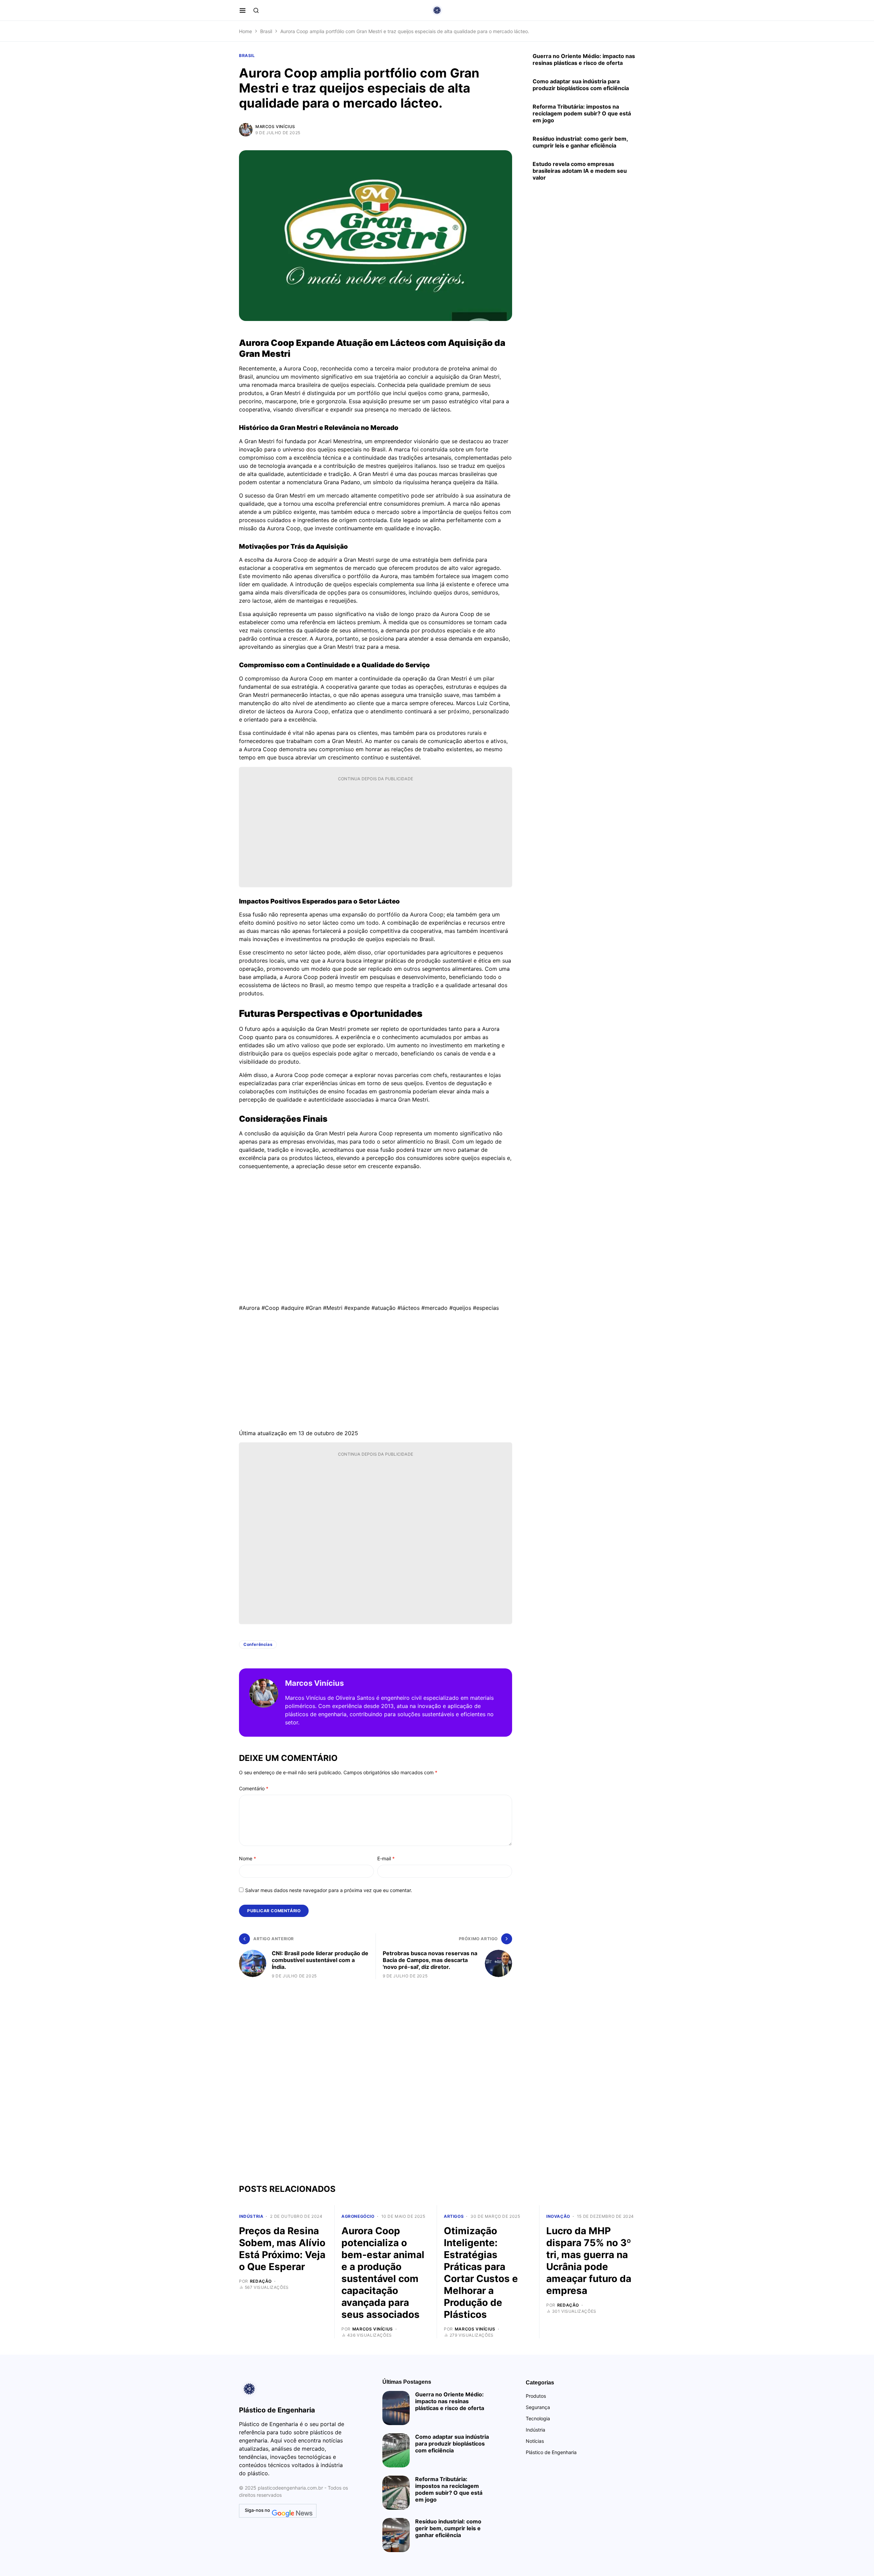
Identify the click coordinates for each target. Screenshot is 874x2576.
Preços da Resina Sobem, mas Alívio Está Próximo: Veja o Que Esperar (282, 2249)
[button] (243, 10)
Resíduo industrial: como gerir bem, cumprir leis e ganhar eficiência (580, 142)
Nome (248, 1858)
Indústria (251, 2216)
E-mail (386, 1858)
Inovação (558, 2216)
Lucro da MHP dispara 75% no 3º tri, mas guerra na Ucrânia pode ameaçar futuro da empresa (589, 2261)
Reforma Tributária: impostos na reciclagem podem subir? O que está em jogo (582, 113)
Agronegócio (358, 2216)
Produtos (536, 2396)
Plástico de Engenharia (551, 2452)
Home (245, 31)
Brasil (266, 31)
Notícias (535, 2441)
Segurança (538, 2407)
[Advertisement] (376, 834)
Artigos (454, 2216)
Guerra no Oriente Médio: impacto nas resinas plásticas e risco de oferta (584, 59)
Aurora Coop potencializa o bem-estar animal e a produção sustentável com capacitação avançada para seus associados (383, 2273)
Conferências (258, 1644)
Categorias (540, 2383)
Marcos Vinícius (275, 127)
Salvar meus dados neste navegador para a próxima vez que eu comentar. (329, 1890)
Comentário (254, 1788)
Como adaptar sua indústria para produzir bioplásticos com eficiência (581, 85)
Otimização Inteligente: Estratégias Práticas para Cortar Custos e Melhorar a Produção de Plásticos (481, 2273)
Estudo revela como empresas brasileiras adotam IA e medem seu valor (580, 171)
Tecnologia (538, 2418)
